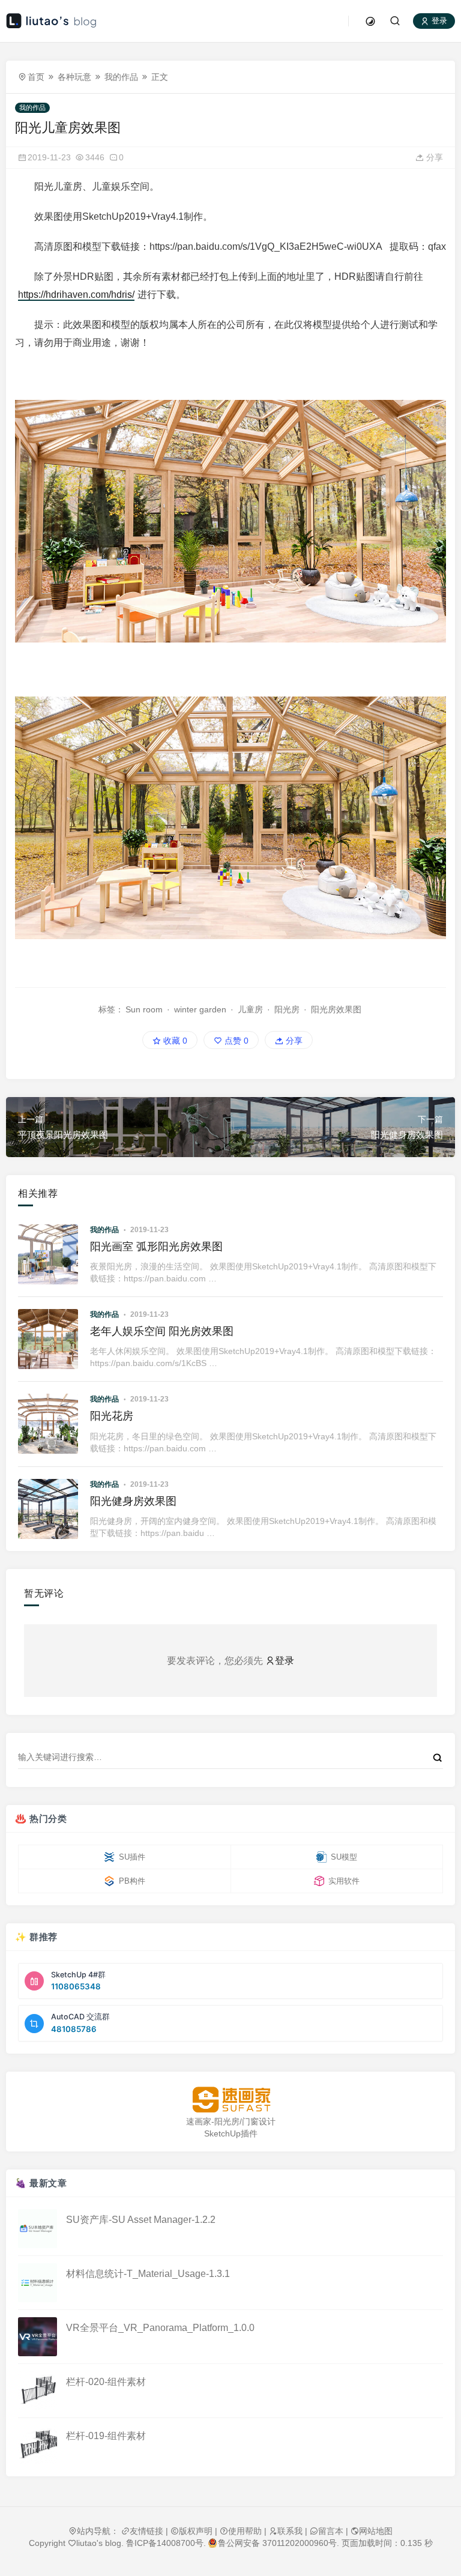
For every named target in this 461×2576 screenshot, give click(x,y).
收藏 (174, 1041)
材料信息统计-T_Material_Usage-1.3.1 (148, 2274)
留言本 (331, 2531)
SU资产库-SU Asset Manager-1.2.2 (141, 2220)
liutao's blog (99, 2543)
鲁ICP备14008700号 (165, 2543)
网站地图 (376, 2531)
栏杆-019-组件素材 (106, 2436)
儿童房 (250, 1009)
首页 (36, 77)
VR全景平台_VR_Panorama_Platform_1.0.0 (160, 2328)
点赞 (235, 1041)
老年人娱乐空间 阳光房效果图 (162, 1331)
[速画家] (230, 2100)
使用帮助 (245, 2531)
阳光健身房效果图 (133, 1501)
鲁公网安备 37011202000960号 (277, 2543)
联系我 (290, 2531)
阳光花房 (112, 1416)
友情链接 (146, 2531)
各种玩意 (74, 77)
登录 (438, 21)
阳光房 (287, 1009)
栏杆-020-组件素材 (106, 2382)
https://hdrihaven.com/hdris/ (76, 295)
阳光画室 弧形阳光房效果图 (156, 1247)
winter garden (200, 1009)
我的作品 (121, 77)
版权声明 (196, 2531)
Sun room (144, 1009)
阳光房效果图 (336, 1009)
